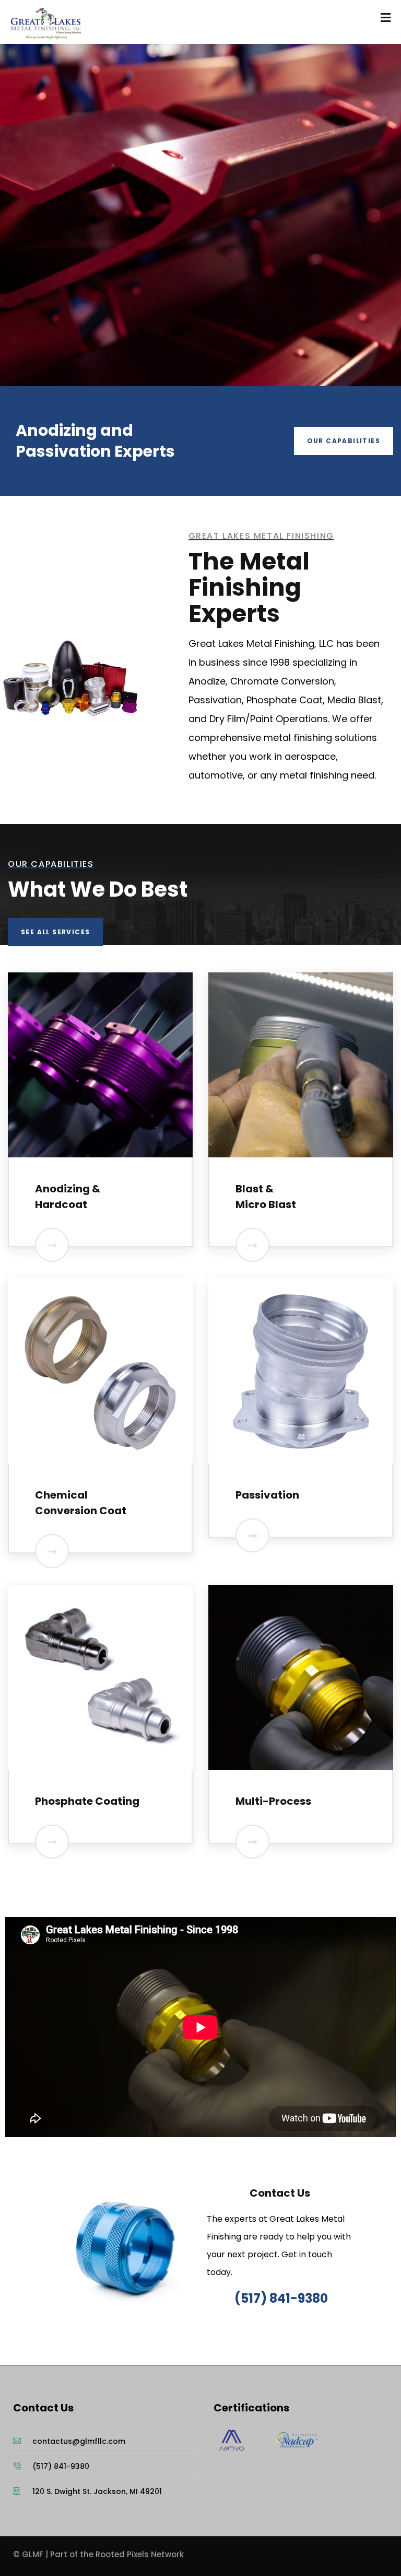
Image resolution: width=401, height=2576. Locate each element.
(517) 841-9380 (281, 2298)
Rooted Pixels (122, 2554)
